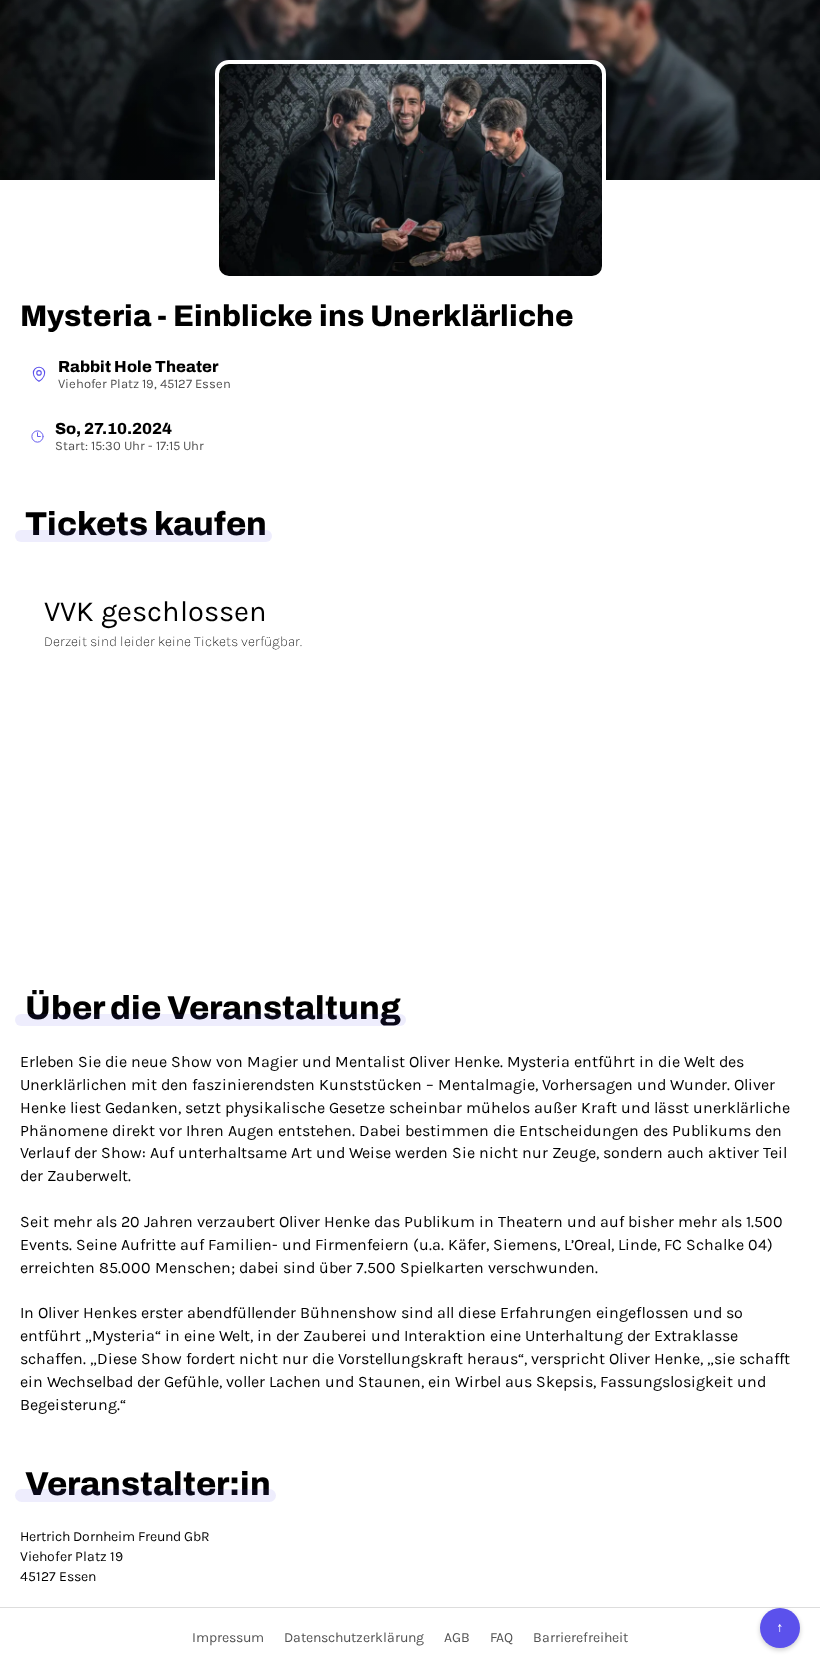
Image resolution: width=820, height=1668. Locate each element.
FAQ (501, 1637)
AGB (457, 1637)
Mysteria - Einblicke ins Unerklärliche (297, 316)
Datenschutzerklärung (354, 1637)
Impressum (228, 1637)
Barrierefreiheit (580, 1637)
